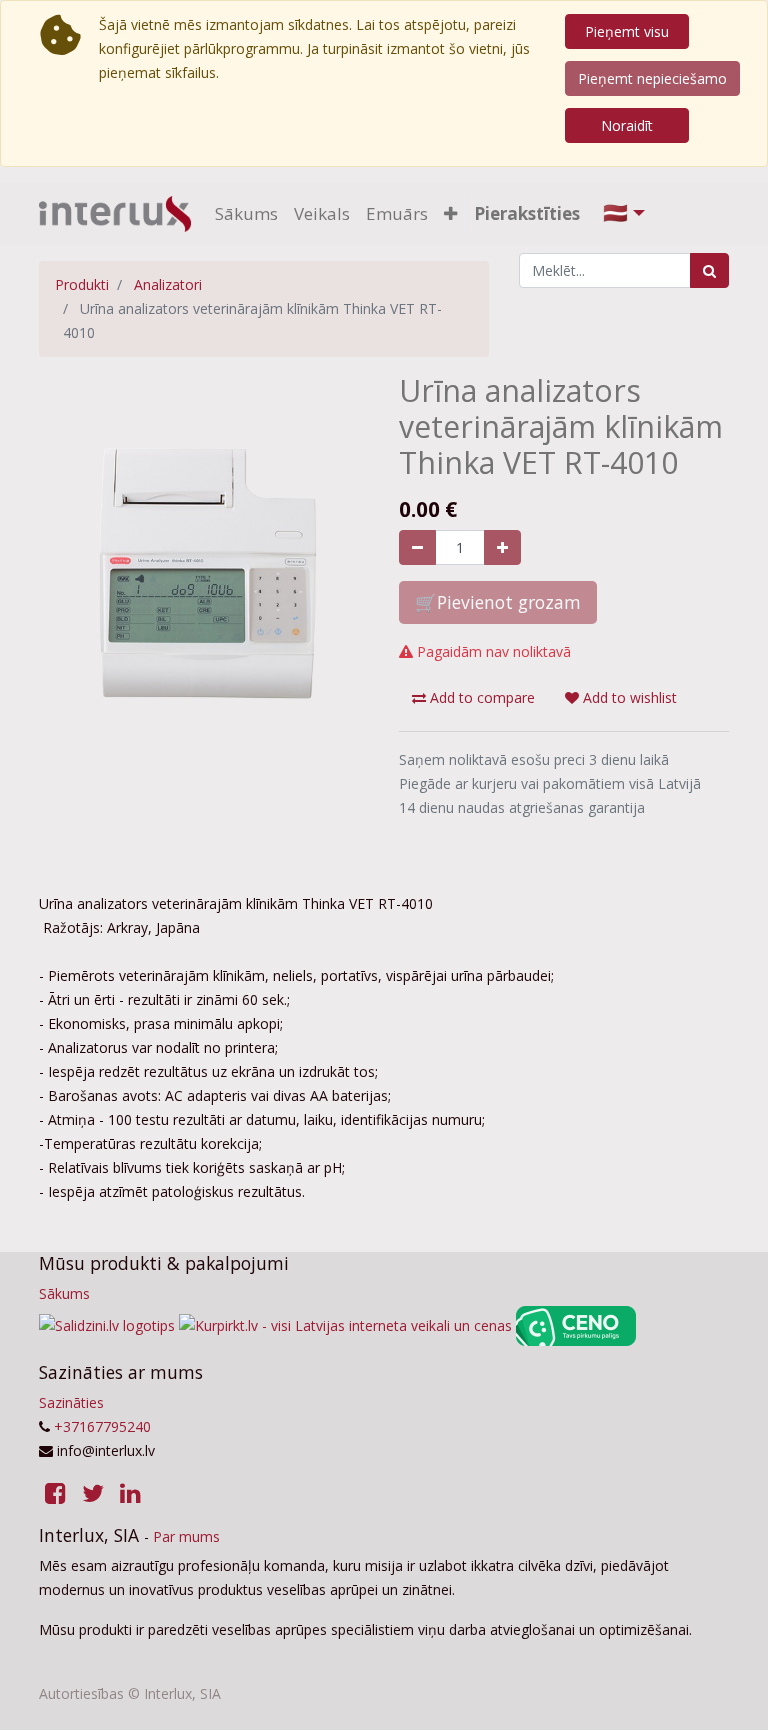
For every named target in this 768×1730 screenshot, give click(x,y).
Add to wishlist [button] (628, 697)
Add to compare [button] (480, 697)
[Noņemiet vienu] (417, 547)
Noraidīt (627, 125)
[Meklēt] (709, 270)
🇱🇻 (615, 212)
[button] (450, 214)
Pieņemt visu (627, 31)
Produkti (82, 284)
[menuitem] (246, 214)
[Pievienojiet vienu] (502, 547)
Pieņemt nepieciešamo (652, 78)
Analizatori (168, 284)
